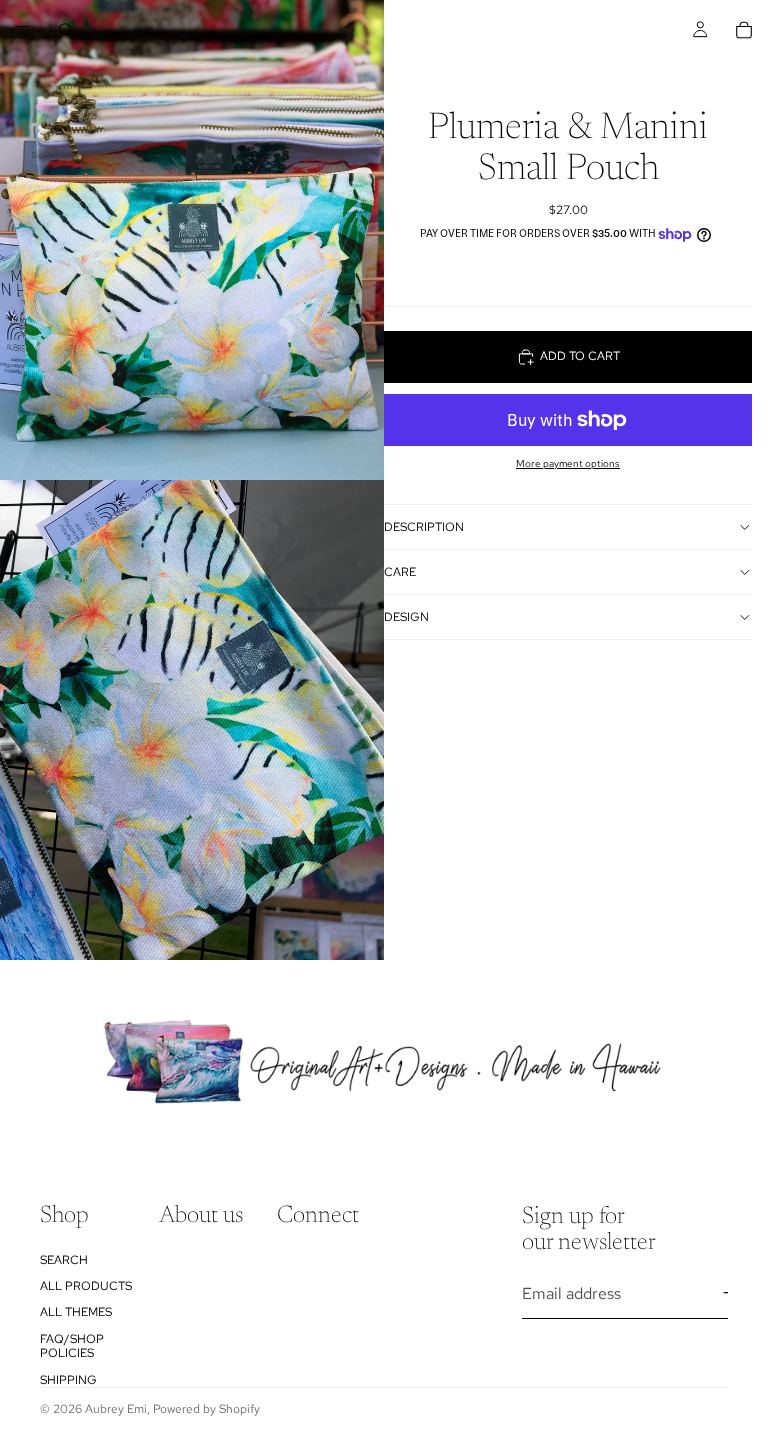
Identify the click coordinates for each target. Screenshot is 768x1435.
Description (424, 527)
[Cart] (744, 30)
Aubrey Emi (116, 1409)
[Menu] (23, 30)
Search (64, 1260)
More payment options (568, 463)
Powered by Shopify (206, 1409)
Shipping (68, 1380)
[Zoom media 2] (192, 720)
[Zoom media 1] (192, 240)
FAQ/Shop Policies (72, 1346)
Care (400, 572)
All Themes (76, 1312)
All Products (86, 1286)
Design (406, 617)
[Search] (66, 30)
